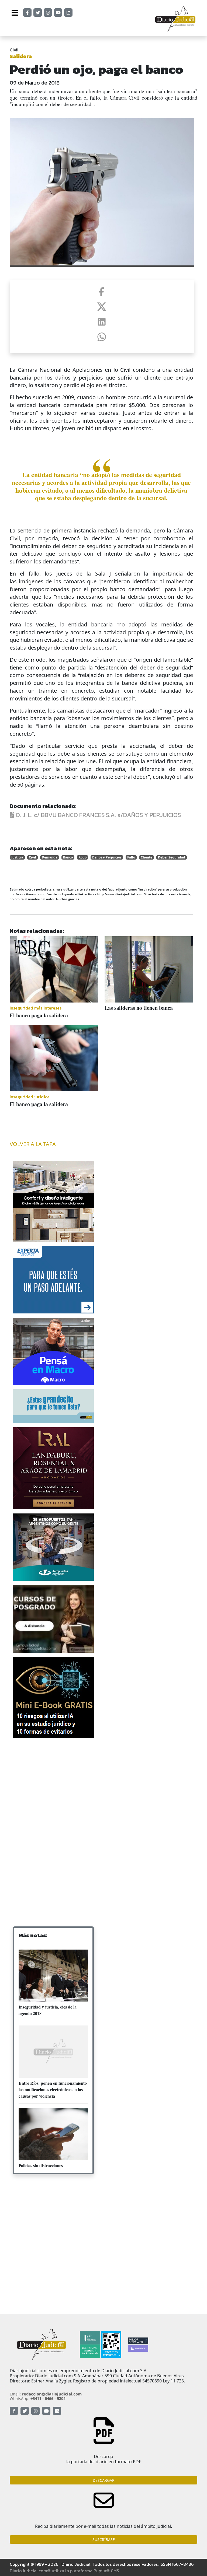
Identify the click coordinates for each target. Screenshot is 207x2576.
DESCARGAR (104, 2480)
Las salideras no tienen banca (139, 1008)
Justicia (17, 857)
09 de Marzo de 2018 (35, 83)
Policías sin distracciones (41, 2165)
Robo (82, 857)
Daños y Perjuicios (107, 857)
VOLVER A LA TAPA (33, 1144)
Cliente (146, 857)
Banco (68, 857)
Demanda (50, 857)
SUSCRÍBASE (104, 2540)
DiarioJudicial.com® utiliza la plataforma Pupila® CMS (64, 2571)
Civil (14, 50)
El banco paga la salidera (39, 1015)
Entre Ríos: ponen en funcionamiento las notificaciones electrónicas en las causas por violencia (53, 2089)
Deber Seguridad (172, 857)
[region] (53, 1785)
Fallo (131, 857)
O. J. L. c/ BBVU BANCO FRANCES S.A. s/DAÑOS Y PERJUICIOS (98, 815)
